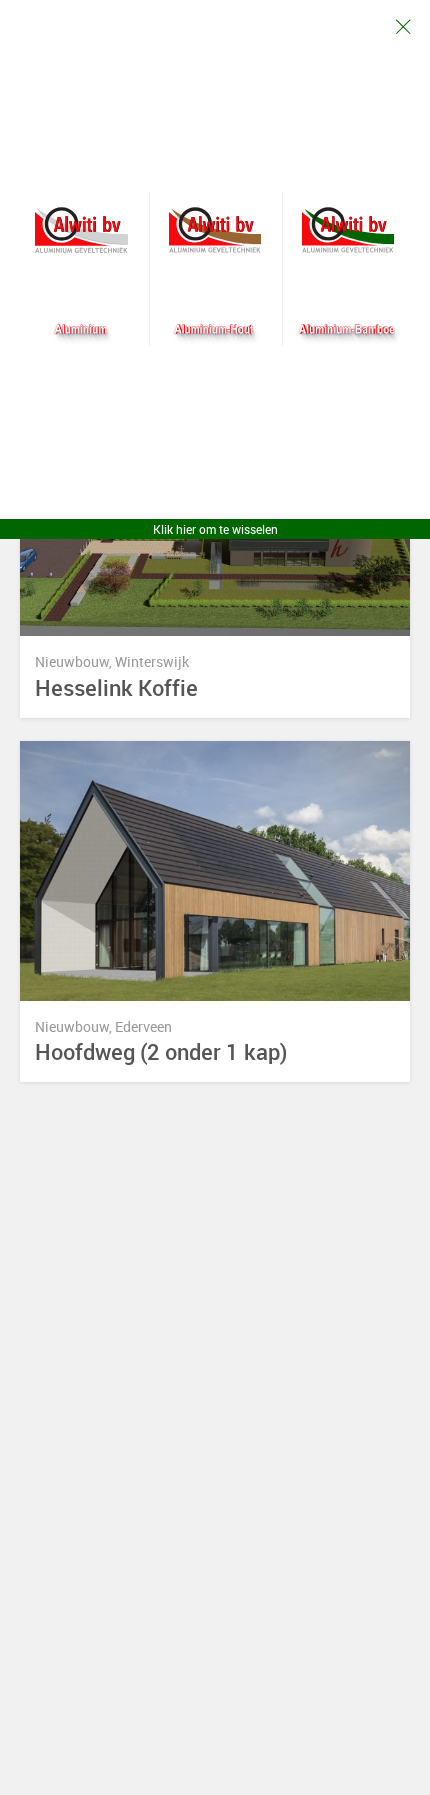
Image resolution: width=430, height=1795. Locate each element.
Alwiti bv (81, 230)
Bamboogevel (348, 230)
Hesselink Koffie (116, 688)
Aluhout (215, 230)
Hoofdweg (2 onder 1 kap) (161, 1052)
